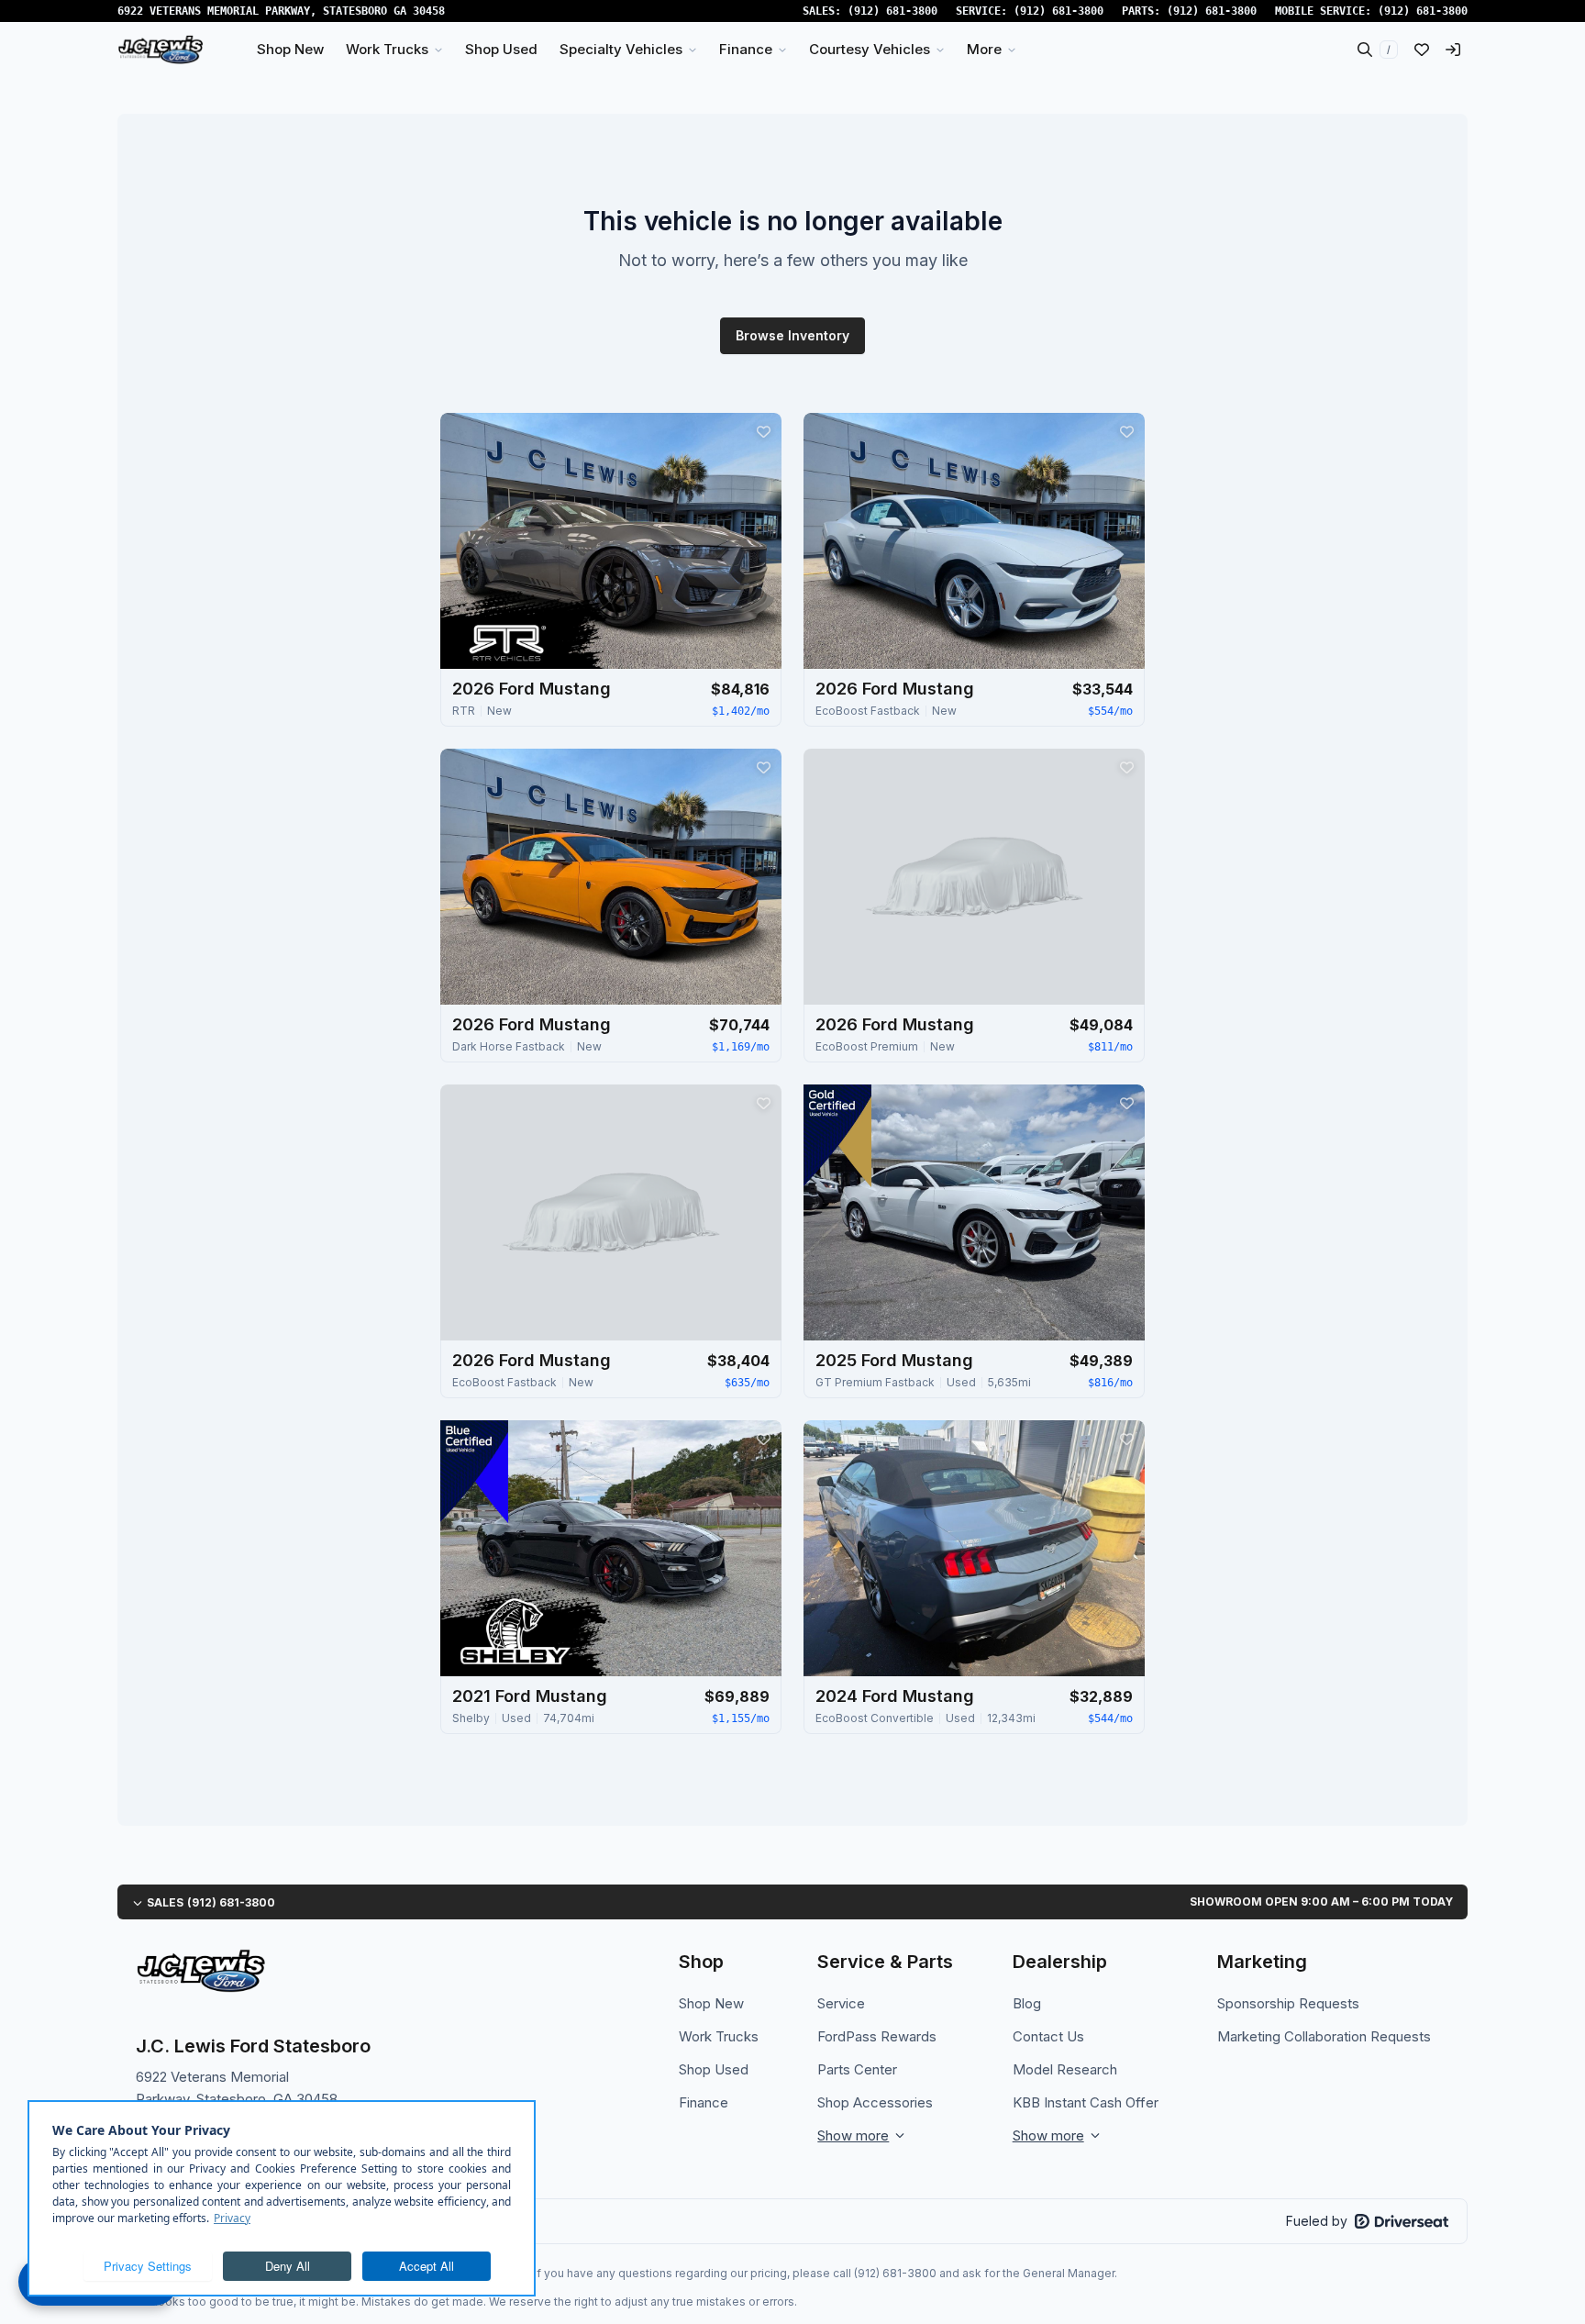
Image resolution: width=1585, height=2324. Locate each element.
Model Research (1065, 2069)
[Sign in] (1453, 50)
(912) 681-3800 (892, 11)
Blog (1027, 2003)
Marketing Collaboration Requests (1324, 2036)
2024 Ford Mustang (895, 1696)
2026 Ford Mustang (532, 689)
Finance (704, 2102)
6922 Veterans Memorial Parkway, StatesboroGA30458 (281, 11)
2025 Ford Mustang (894, 1360)
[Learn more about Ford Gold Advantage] (837, 1136)
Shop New (711, 2003)
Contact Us (1048, 2036)
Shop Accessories (875, 2102)
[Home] (161, 50)
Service (841, 2003)
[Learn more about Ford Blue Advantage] (474, 1472)
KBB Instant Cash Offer (1086, 2102)
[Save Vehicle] (763, 431)
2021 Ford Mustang (530, 1696)
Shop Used (714, 2069)
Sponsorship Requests (1288, 2003)
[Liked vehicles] (1422, 50)
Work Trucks (719, 2036)
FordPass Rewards (877, 2036)
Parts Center (857, 2069)
